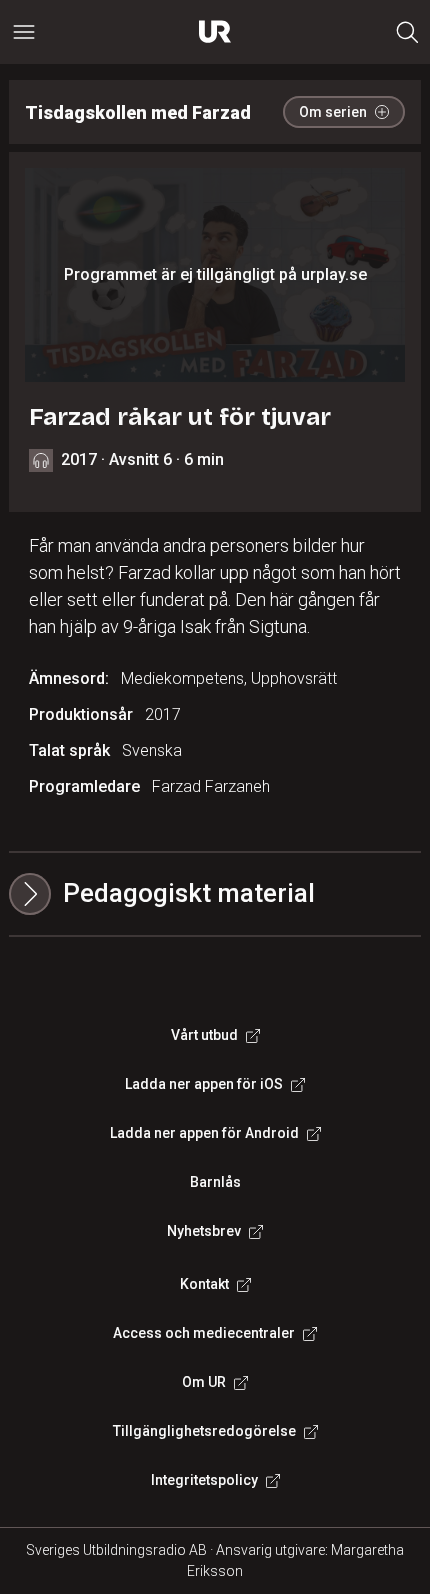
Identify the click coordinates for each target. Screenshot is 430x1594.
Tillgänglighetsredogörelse (204, 1431)
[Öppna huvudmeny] (24, 32)
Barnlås (215, 1182)
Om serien (333, 112)
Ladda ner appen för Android (204, 1133)
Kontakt (204, 1284)
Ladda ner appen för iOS (204, 1084)
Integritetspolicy (204, 1480)
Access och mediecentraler (204, 1333)
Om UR (204, 1382)
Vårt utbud (204, 1035)
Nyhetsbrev (204, 1231)
